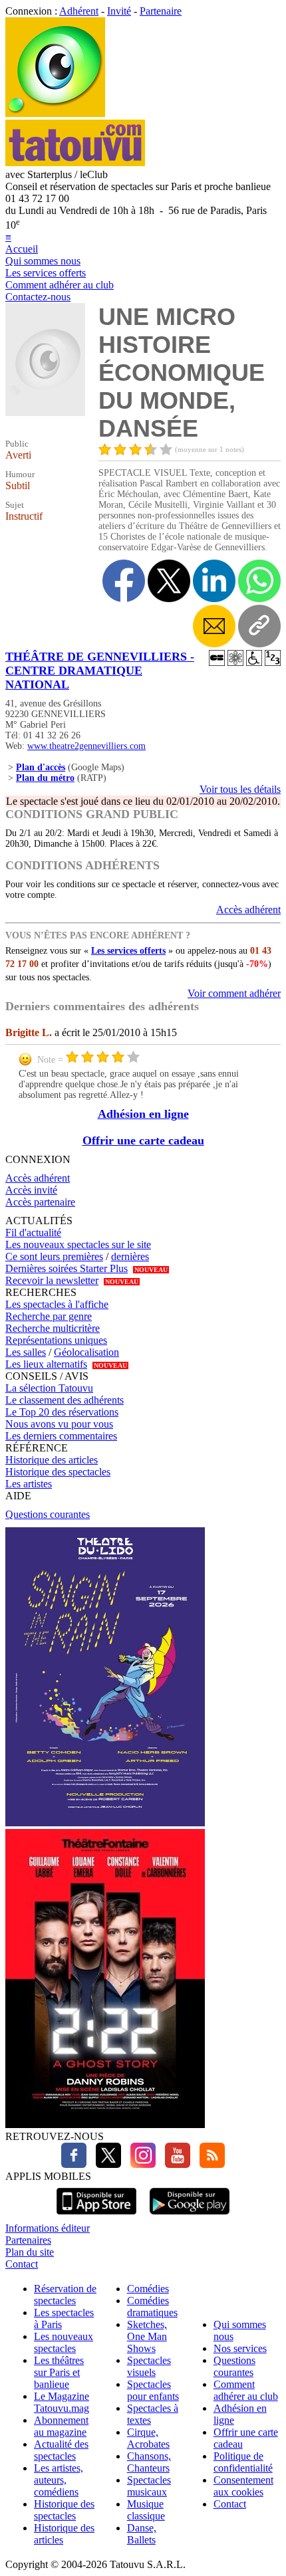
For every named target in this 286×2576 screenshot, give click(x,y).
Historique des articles (52, 1460)
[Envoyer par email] (214, 626)
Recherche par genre (49, 1316)
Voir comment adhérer (234, 993)
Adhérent (79, 11)
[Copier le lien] (259, 626)
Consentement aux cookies (243, 2486)
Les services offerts (46, 273)
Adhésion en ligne (143, 1114)
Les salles (26, 1352)
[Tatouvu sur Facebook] (74, 2164)
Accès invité (31, 1190)
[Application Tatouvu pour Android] (190, 2216)
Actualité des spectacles (61, 2450)
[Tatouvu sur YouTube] (174, 2164)
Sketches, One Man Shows (147, 2336)
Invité (119, 11)
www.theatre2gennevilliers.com (86, 746)
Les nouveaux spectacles (64, 2342)
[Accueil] (55, 113)
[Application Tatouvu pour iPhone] (96, 2216)
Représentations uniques (56, 1340)
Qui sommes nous (43, 261)
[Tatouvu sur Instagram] (140, 2164)
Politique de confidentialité (243, 2462)
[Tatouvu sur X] (105, 2164)
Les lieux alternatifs (46, 1364)
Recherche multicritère (53, 1328)
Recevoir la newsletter (52, 1280)
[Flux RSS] (209, 2164)
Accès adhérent (248, 910)
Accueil (22, 249)
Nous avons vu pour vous (59, 1424)
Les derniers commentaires (61, 1436)
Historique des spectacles (58, 1472)
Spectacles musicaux (149, 2486)
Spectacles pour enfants (153, 2390)
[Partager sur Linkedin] (214, 581)
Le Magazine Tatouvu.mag (62, 2402)
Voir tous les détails (240, 789)
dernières (130, 1256)
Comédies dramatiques (152, 2307)
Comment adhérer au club (60, 285)
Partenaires (28, 2240)
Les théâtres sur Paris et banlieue (59, 2372)
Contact (22, 2264)
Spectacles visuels (149, 2366)
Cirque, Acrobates (148, 2438)
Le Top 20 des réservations (62, 1412)
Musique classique (146, 2510)
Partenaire (161, 11)
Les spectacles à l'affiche (57, 1304)
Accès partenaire (40, 1202)
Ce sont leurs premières (54, 1256)
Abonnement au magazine (61, 2426)
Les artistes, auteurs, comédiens (59, 2480)
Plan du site (30, 2252)
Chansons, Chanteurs (149, 2462)
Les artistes (29, 1484)
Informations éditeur (48, 2228)
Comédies (148, 2289)
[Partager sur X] (169, 581)
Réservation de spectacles (65, 2295)
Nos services (240, 2348)
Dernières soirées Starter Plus (67, 1268)
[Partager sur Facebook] (124, 581)
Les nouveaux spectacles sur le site (78, 1244)
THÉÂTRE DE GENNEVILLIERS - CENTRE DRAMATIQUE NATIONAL (100, 671)
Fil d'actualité (33, 1233)
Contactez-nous (38, 297)
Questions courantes (48, 1514)
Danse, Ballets (142, 2534)
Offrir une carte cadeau (143, 1140)
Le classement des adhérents (65, 1400)
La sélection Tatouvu (49, 1388)
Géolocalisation (86, 1352)
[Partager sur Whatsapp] (259, 581)
